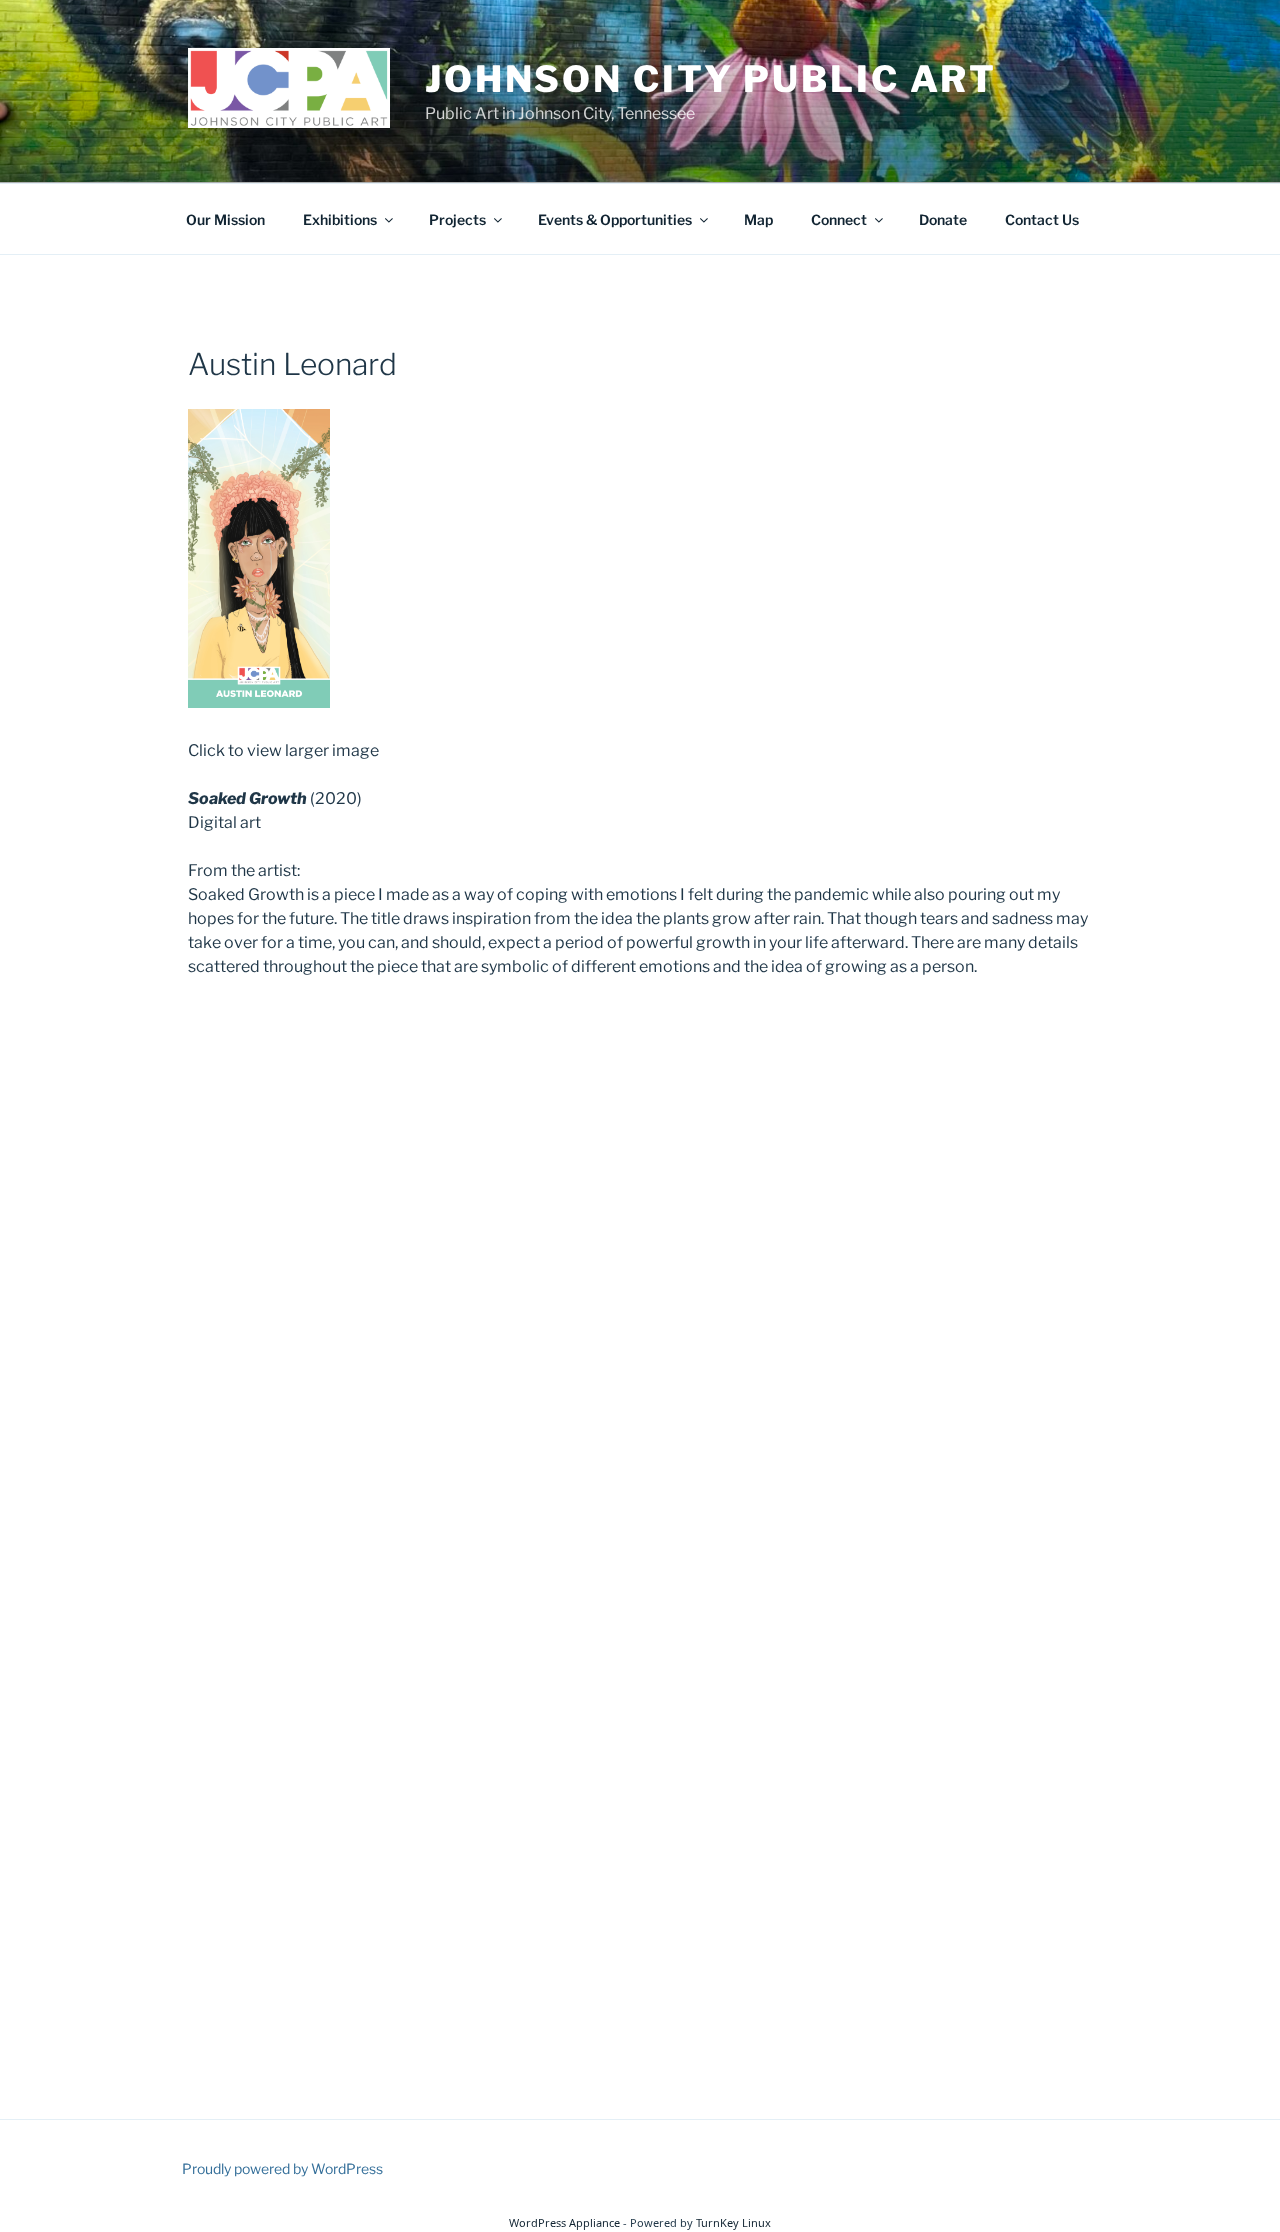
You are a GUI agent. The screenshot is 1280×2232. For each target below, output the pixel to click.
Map (758, 219)
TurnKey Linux (733, 2222)
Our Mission (225, 219)
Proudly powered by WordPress (282, 2168)
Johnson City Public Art (711, 79)
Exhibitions (340, 219)
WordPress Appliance (564, 2222)
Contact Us (1042, 219)
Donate (943, 219)
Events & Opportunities (615, 219)
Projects (457, 219)
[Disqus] (640, 1253)
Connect (839, 219)
